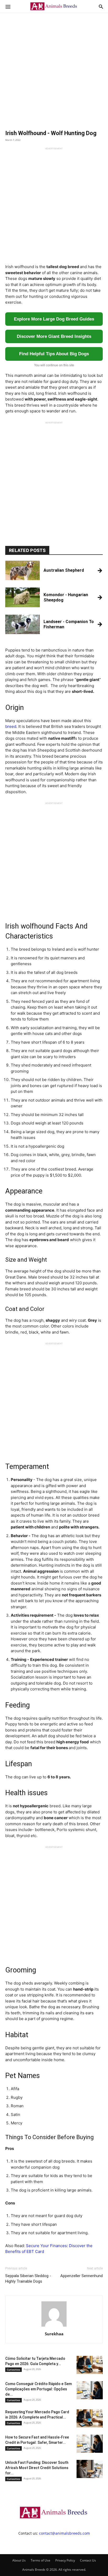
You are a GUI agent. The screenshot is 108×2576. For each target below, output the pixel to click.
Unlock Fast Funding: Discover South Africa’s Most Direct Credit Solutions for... (37, 2468)
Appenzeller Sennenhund (82, 2276)
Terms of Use (40, 2560)
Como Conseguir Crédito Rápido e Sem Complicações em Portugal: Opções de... (39, 2389)
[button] (8, 6)
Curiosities (13, 2370)
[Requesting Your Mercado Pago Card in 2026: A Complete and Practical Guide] (90, 2418)
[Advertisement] (54, 67)
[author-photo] (54, 2326)
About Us (19, 2560)
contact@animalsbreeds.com (64, 2533)
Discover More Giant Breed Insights (54, 336)
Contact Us (88, 2560)
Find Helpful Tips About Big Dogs (54, 354)
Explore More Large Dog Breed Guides (54, 319)
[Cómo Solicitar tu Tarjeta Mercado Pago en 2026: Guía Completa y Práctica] (90, 2365)
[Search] (101, 6)
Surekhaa (54, 2334)
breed (11, 726)
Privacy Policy (65, 2560)
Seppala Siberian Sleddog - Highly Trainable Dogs (28, 2279)
